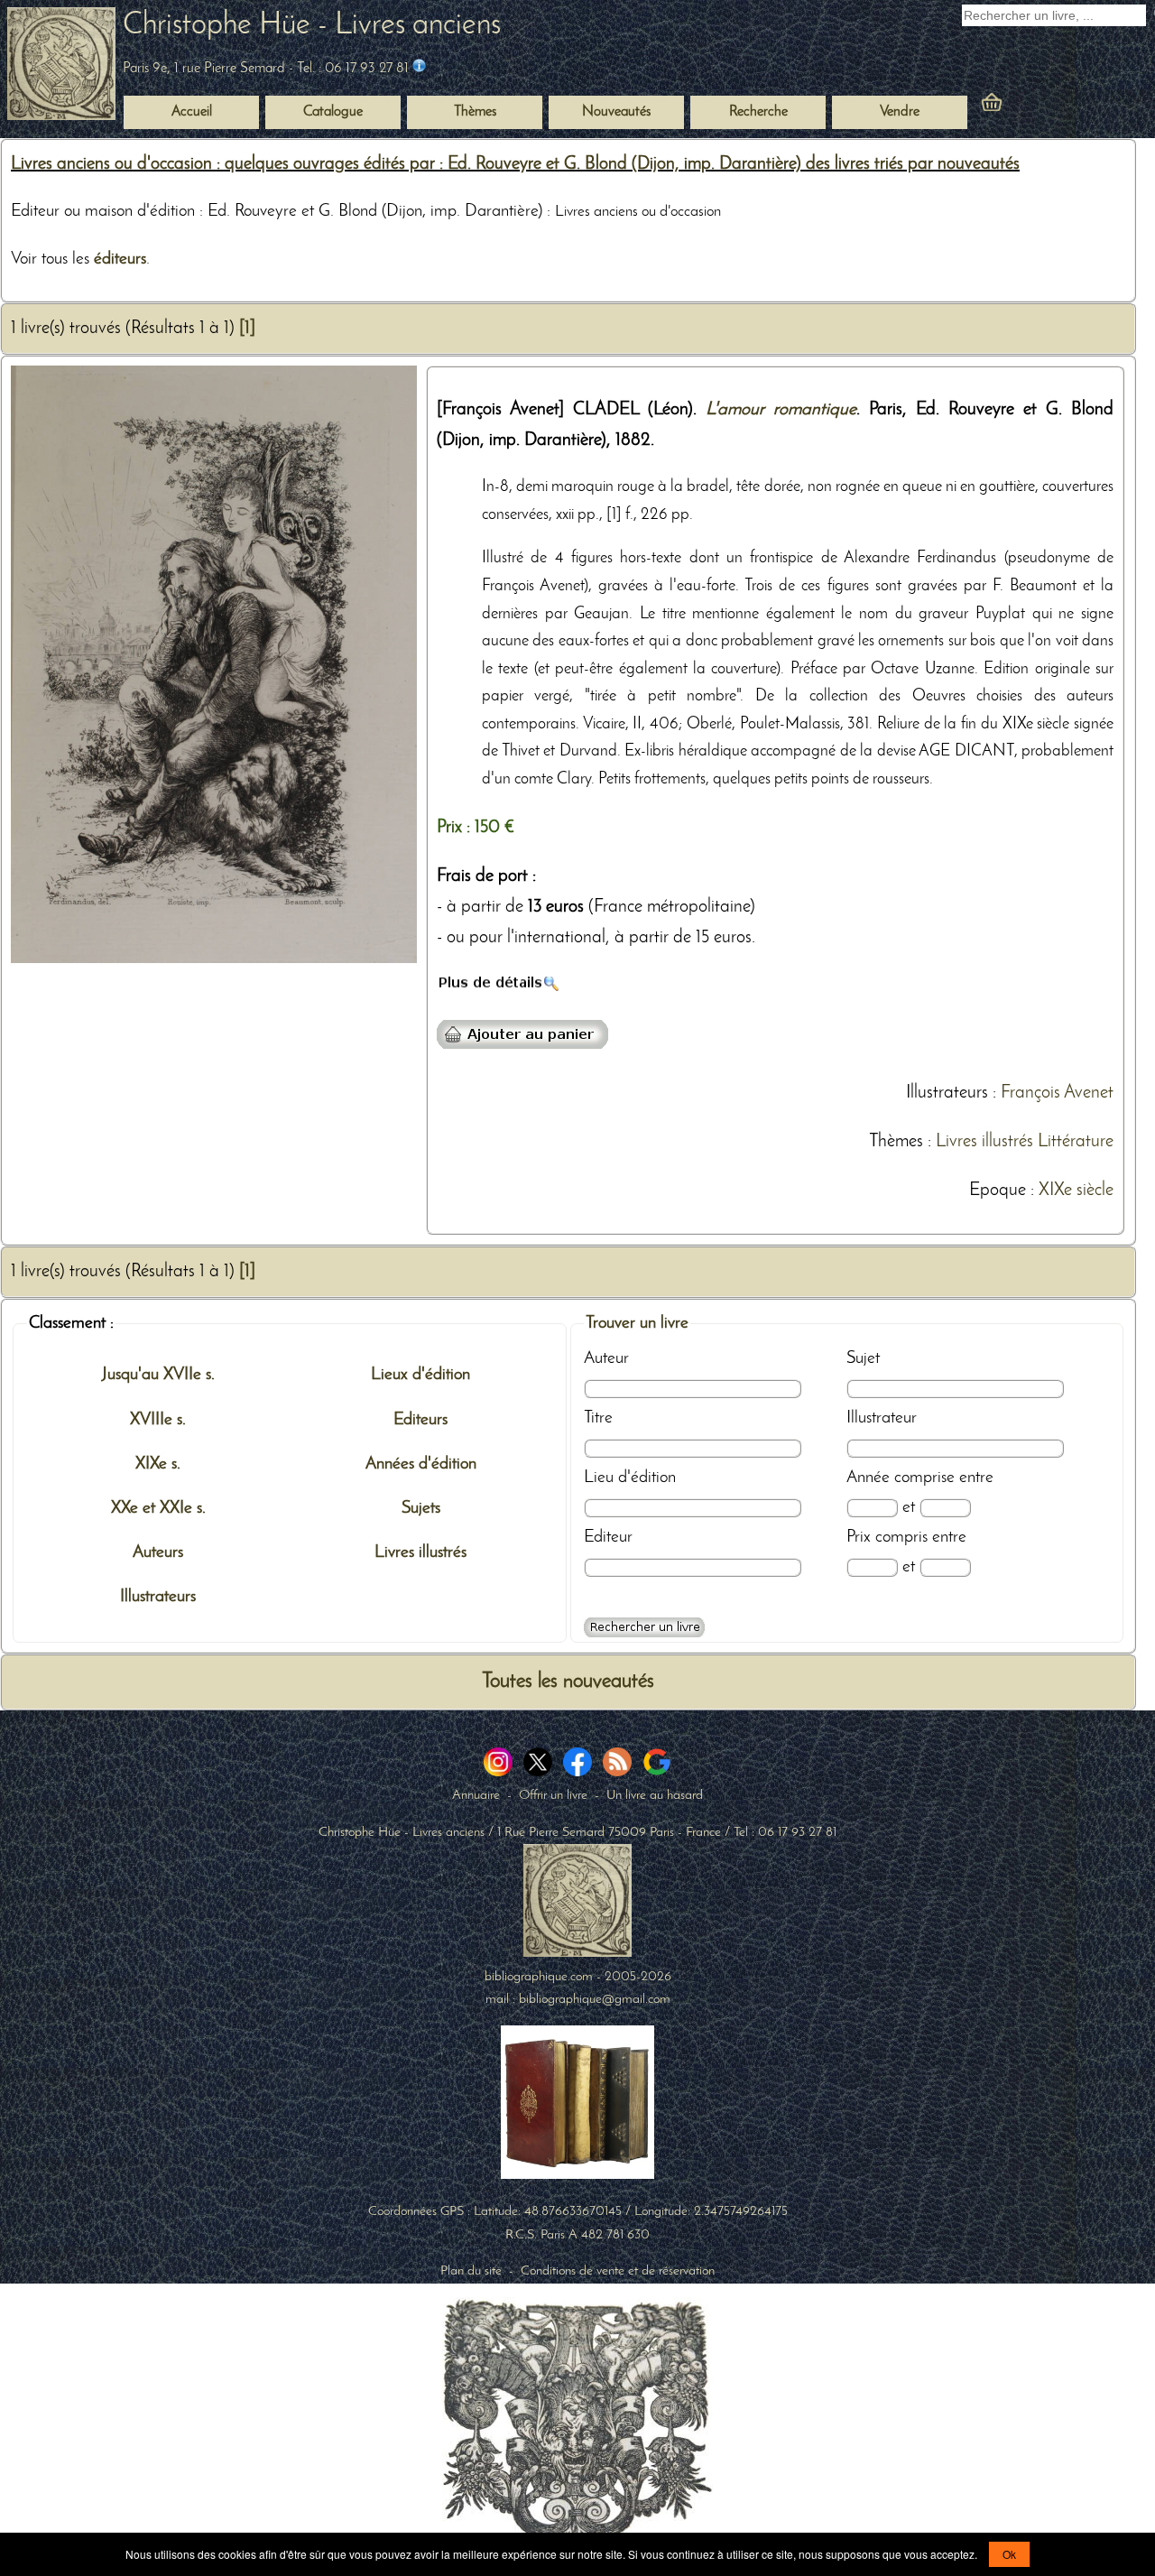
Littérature (1076, 1142)
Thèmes (896, 1142)
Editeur (608, 1537)
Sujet (863, 1358)
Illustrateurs (947, 1093)
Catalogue (333, 112)
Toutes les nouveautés (568, 1682)
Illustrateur (882, 1418)
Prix (859, 1537)
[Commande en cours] (1041, 107)
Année (868, 1478)
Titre (598, 1418)
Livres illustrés (984, 1142)
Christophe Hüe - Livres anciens (312, 26)
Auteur (606, 1358)
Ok (1009, 2554)
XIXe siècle (1076, 1191)
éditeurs (120, 259)
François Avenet (1057, 1093)
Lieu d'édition (630, 1478)
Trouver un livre (637, 1323)
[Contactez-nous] (419, 69)
